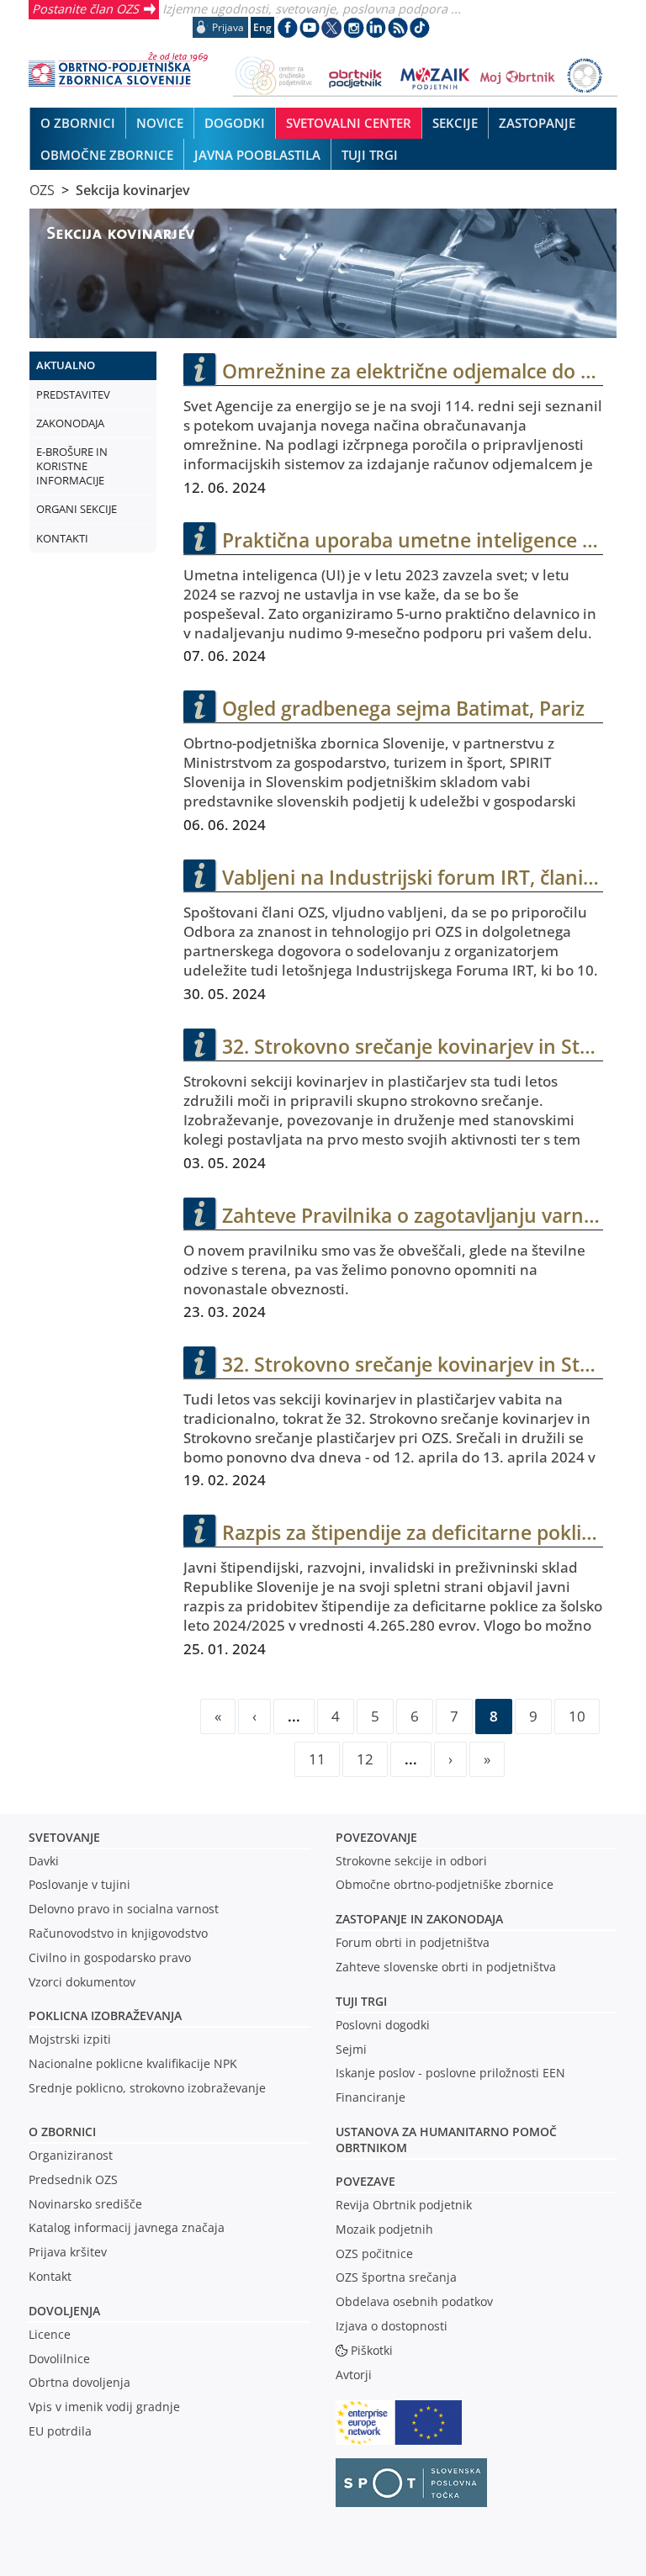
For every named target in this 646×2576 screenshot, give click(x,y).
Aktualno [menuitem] (66, 365)
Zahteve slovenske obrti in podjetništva (446, 1967)
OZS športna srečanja (396, 2277)
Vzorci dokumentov (82, 1982)
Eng (262, 27)
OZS (42, 190)
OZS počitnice (374, 2253)
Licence (50, 2334)
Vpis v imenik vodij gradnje (104, 2407)
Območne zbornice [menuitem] (107, 155)
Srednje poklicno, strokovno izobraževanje (147, 2088)
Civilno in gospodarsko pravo (110, 1957)
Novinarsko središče (85, 2204)
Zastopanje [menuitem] (537, 123)
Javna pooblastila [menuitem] (257, 155)
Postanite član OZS (85, 8)
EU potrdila (60, 2431)
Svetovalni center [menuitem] (349, 123)
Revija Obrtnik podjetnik (404, 2205)
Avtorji (354, 2375)
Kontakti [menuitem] (62, 538)
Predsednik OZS (73, 2179)
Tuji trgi (361, 2001)
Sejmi (351, 2049)
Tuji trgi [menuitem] (370, 155)
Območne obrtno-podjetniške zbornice (445, 1884)
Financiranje (371, 2097)
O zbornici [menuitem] (78, 123)
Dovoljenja (64, 2311)
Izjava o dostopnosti (392, 2326)
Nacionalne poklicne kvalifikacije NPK (133, 2063)
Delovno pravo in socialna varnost (124, 1909)
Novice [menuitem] (160, 123)
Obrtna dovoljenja (79, 2382)
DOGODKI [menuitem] (235, 123)
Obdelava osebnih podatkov (414, 2301)
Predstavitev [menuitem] (73, 394)
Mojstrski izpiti (70, 2039)
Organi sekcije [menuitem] (77, 509)
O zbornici (62, 2132)
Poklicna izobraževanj (101, 2015)
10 (577, 1716)
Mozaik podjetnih (384, 2229)
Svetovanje (64, 1837)
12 (365, 1759)
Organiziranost (71, 2155)
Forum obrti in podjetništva (413, 1942)
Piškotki (372, 2350)
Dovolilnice (59, 2359)
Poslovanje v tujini (79, 1884)
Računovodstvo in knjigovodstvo (118, 1933)
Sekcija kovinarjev (133, 190)
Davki (44, 1861)
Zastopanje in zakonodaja (419, 1919)
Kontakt (50, 2276)
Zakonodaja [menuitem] (70, 423)
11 (317, 1759)
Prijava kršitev (68, 2252)
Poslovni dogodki (383, 2025)
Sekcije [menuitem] (455, 123)
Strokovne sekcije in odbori (411, 1861)
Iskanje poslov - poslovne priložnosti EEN (450, 2073)
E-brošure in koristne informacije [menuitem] (72, 466)
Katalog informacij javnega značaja (127, 2227)
